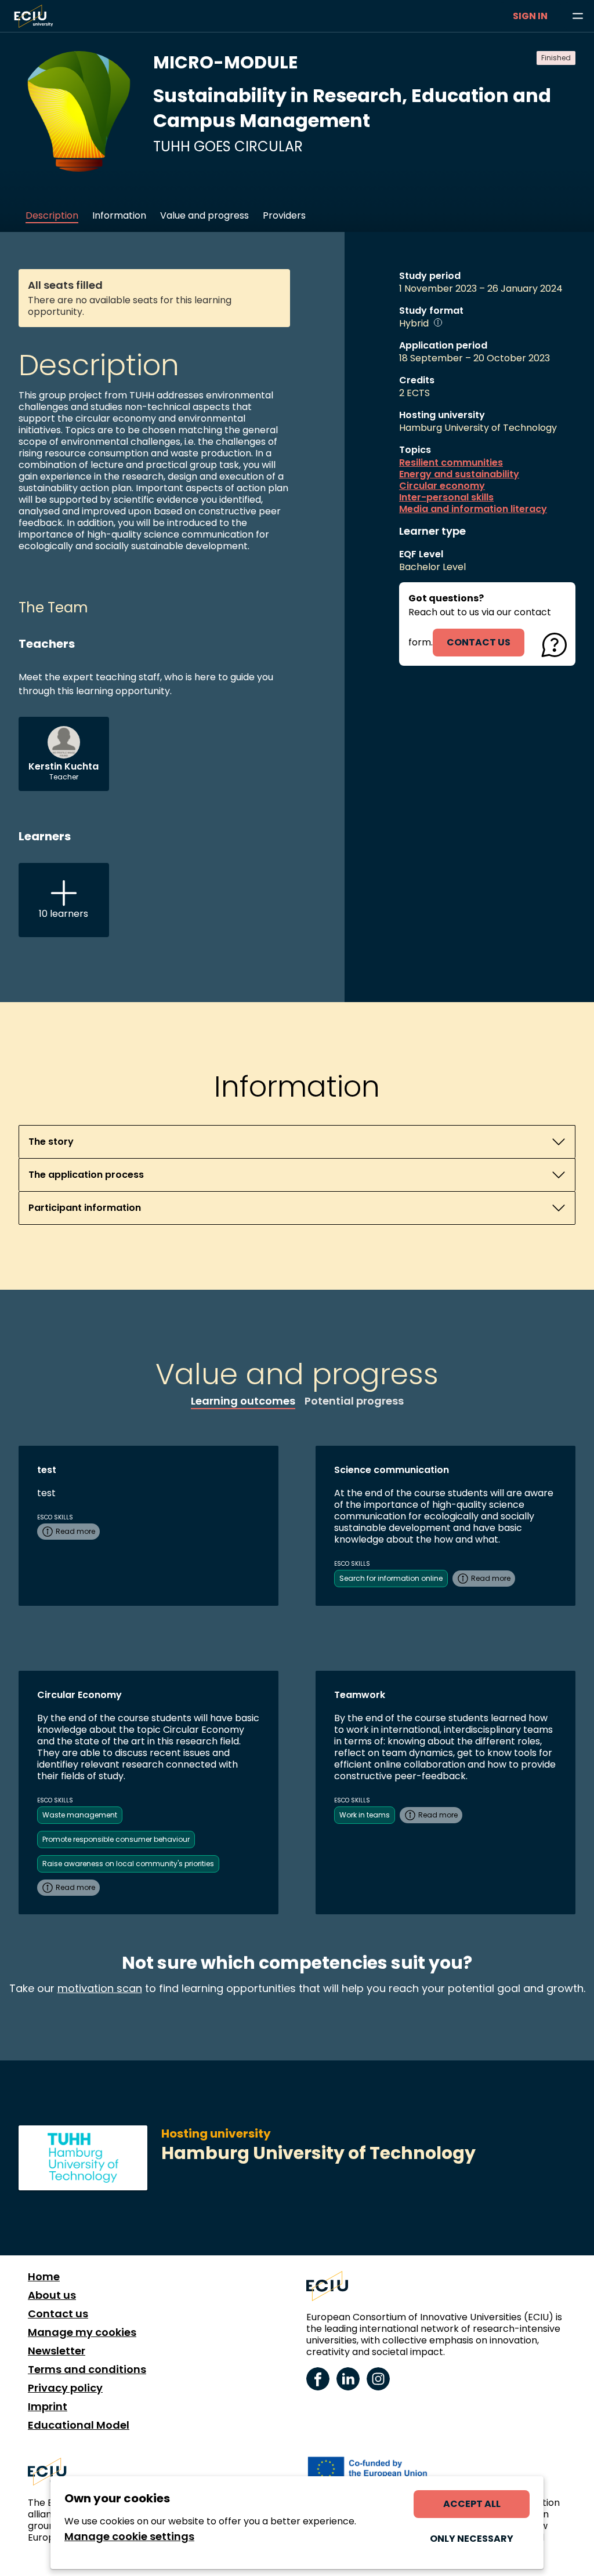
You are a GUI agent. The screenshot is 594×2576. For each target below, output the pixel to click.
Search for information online (391, 1578)
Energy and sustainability (459, 474)
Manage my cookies (82, 2332)
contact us (479, 642)
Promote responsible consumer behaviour (116, 1839)
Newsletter (57, 2351)
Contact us (58, 2314)
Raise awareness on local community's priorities (128, 1864)
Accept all (472, 2504)
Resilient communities (451, 463)
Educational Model (79, 2425)
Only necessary (472, 2539)
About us (52, 2295)
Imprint (48, 2407)
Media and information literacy (473, 509)
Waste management (80, 1815)
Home (44, 2277)
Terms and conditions (87, 2370)
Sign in (530, 16)
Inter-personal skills (446, 498)
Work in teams (365, 1815)
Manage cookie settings (129, 2537)
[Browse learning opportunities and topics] (578, 16)
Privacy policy (65, 2388)
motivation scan (100, 1988)
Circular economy (442, 486)
